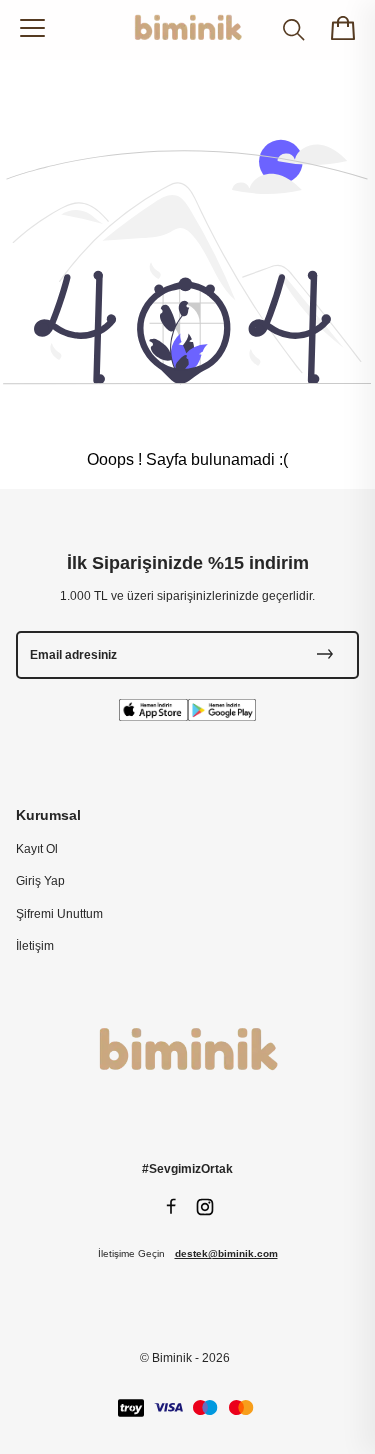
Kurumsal (48, 815)
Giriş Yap (40, 881)
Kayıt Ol (37, 849)
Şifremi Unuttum (59, 914)
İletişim (35, 946)
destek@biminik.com (226, 1253)
